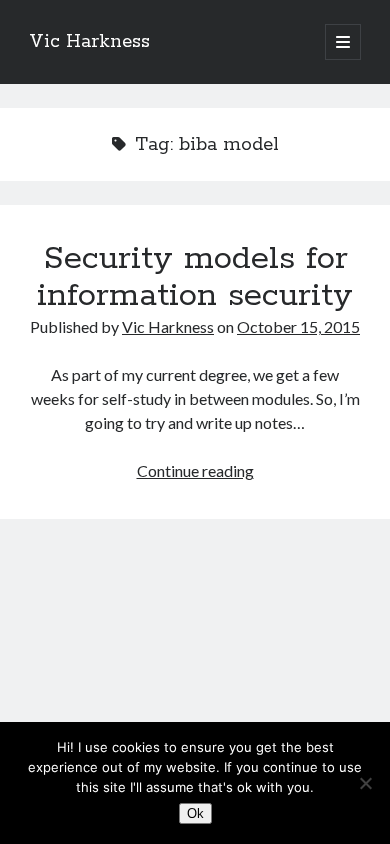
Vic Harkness (89, 42)
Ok (195, 813)
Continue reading (195, 470)
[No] (365, 783)
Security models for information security (195, 277)
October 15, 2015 (298, 326)
